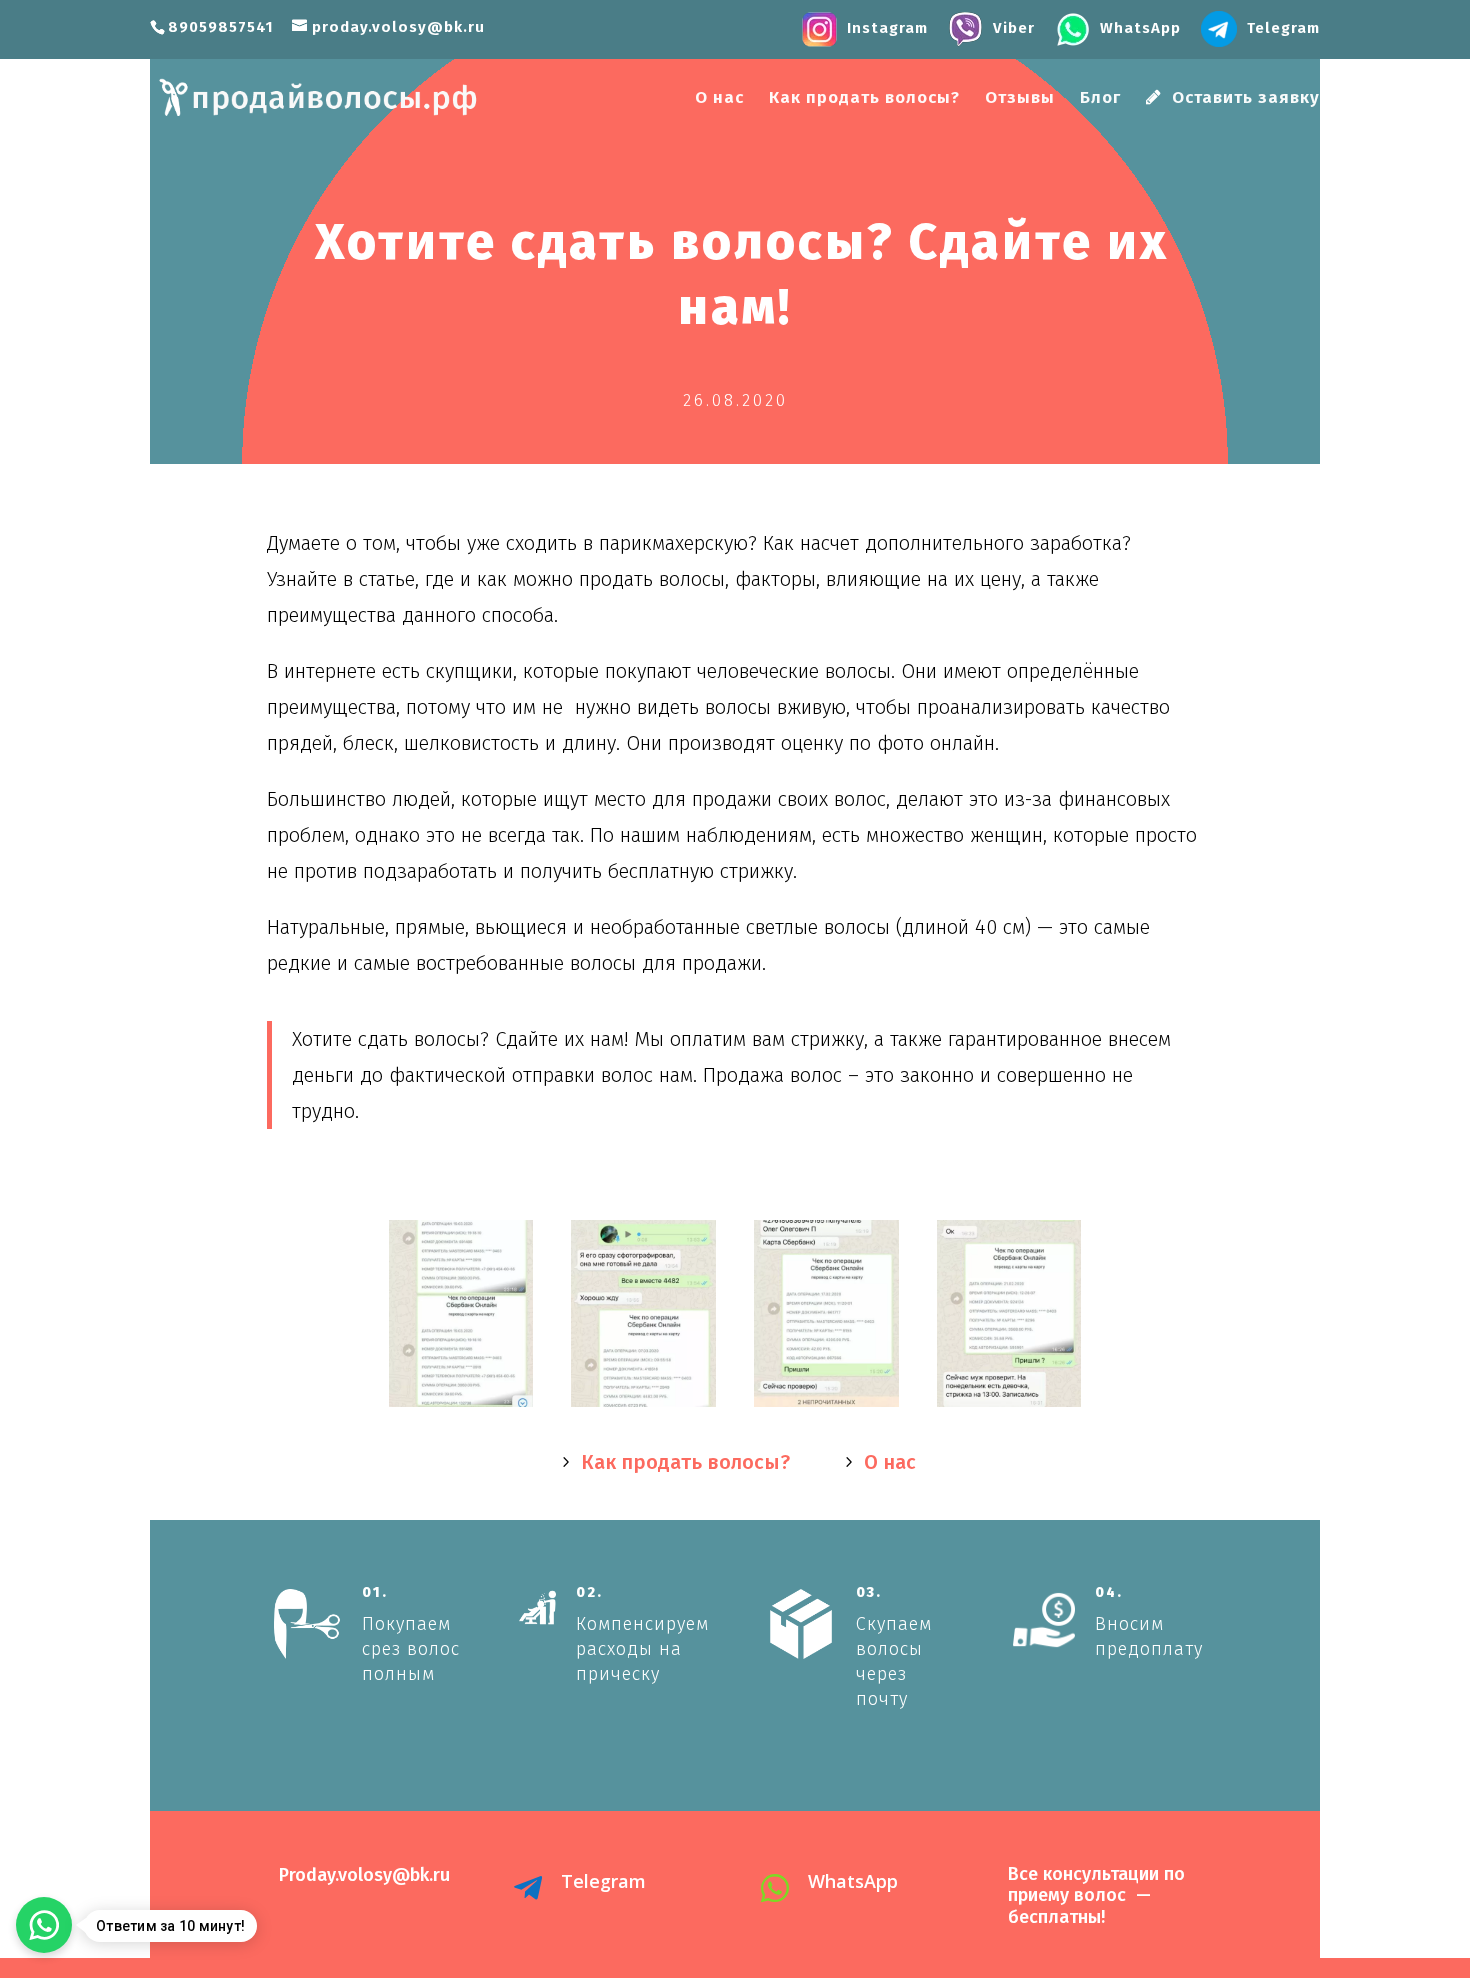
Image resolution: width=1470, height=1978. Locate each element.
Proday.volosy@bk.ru (364, 1875)
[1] (643, 1406)
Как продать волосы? (864, 99)
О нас (719, 99)
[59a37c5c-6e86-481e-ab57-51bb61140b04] (1009, 1406)
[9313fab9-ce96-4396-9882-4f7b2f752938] (461, 1406)
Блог (1100, 99)
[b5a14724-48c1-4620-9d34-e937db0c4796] (826, 1406)
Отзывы (1020, 99)
